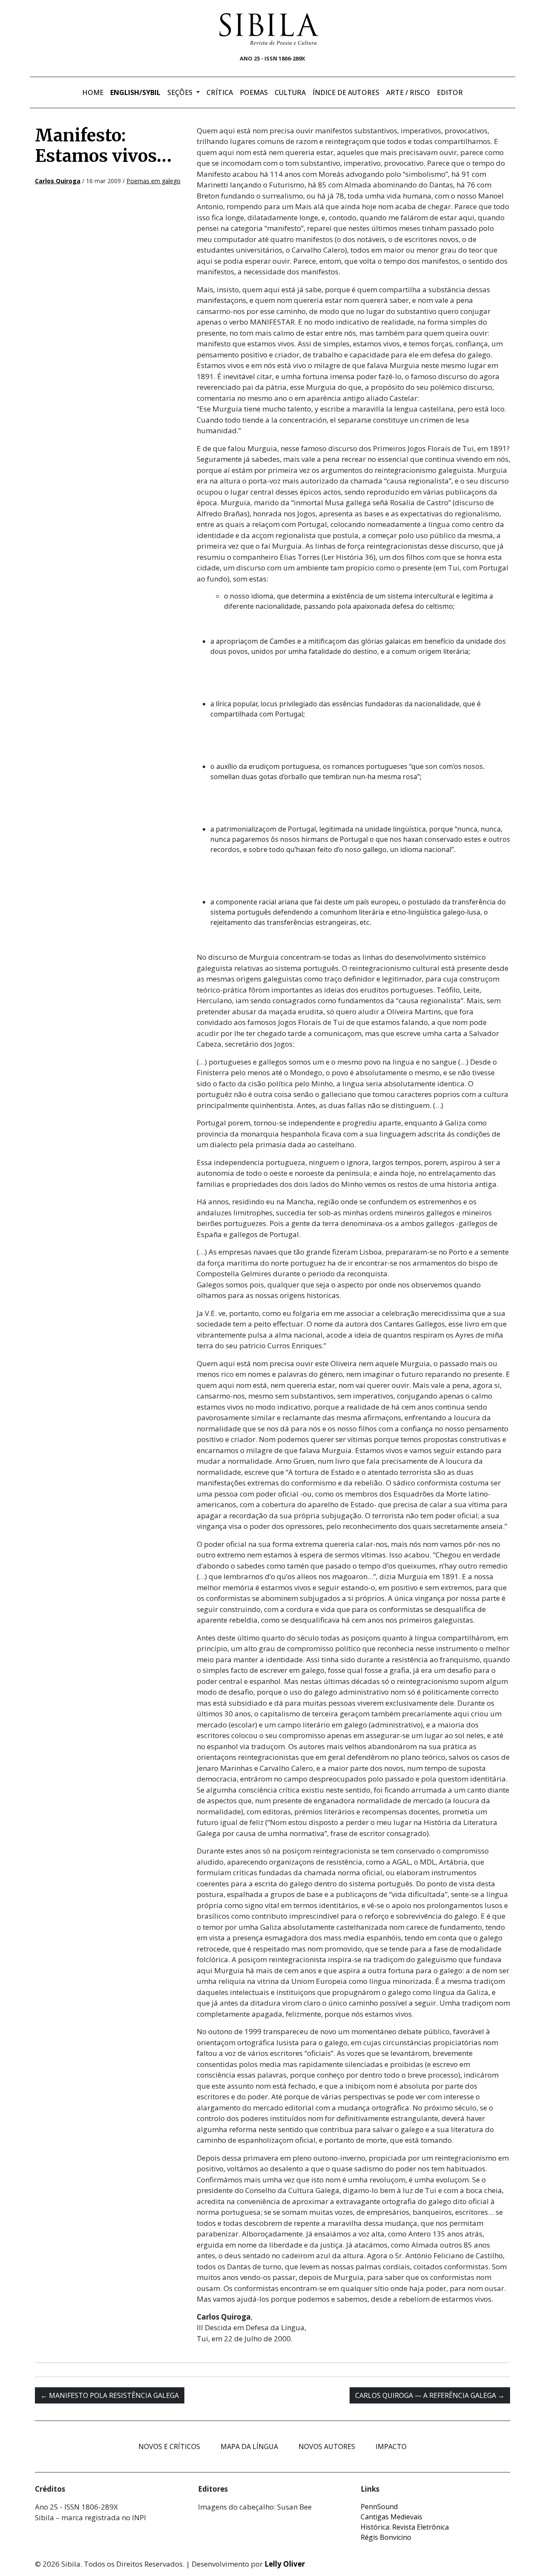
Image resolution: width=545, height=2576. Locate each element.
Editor (450, 92)
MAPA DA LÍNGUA (249, 2446)
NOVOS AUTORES (327, 2446)
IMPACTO (391, 2446)
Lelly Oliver (285, 2564)
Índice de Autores (346, 92)
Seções (181, 92)
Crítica (220, 92)
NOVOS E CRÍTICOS (169, 2446)
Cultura (290, 92)
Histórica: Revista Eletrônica (405, 2527)
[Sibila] (269, 29)
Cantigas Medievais (392, 2517)
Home (93, 92)
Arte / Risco (408, 92)
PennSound (379, 2507)
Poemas (254, 92)
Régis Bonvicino (386, 2537)
